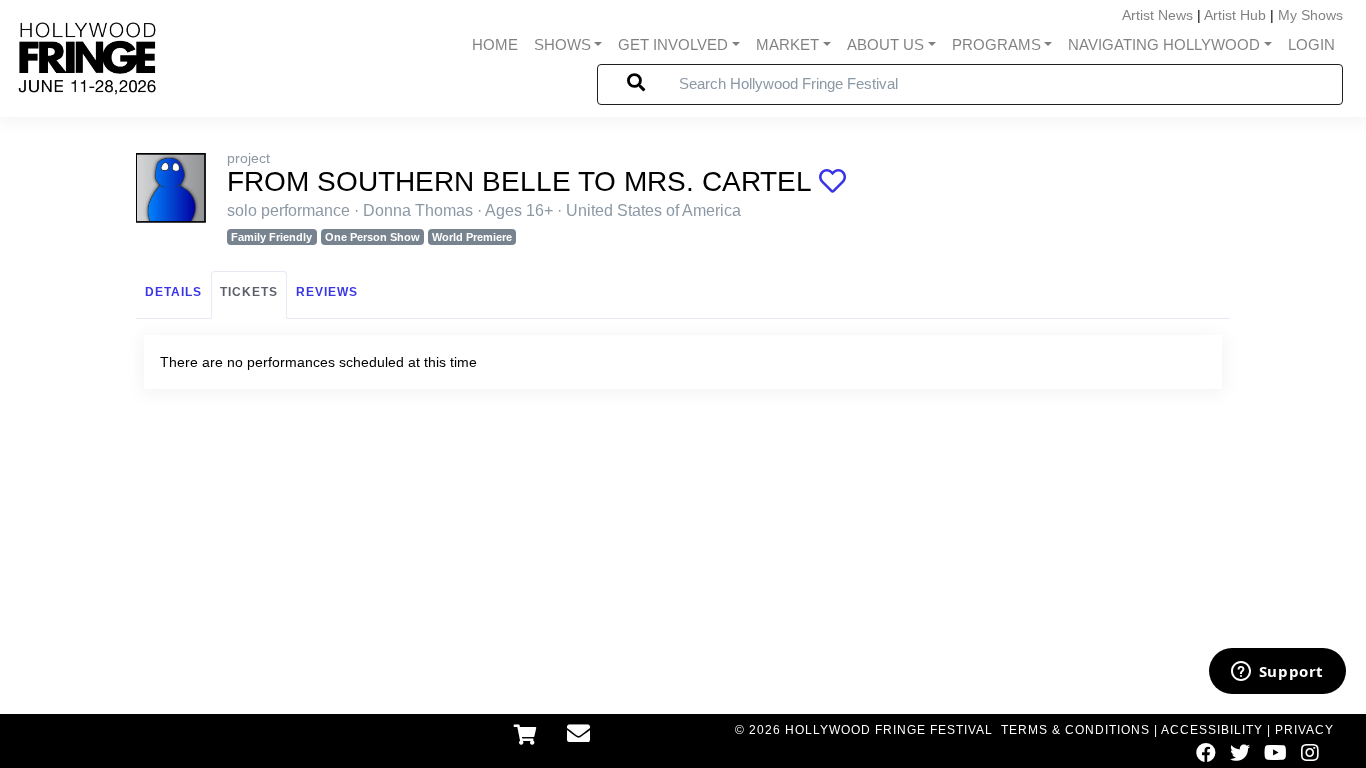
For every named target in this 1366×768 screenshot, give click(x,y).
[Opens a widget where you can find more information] (1277, 673)
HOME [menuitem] (495, 45)
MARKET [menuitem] (787, 45)
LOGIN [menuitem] (1311, 45)
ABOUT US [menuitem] (885, 45)
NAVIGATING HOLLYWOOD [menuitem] (1164, 45)
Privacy (1304, 730)
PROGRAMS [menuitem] (996, 45)
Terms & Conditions (1075, 730)
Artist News (1157, 15)
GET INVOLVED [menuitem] (673, 45)
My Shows (1310, 15)
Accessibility (1212, 730)
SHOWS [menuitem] (562, 45)
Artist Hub (1235, 15)
